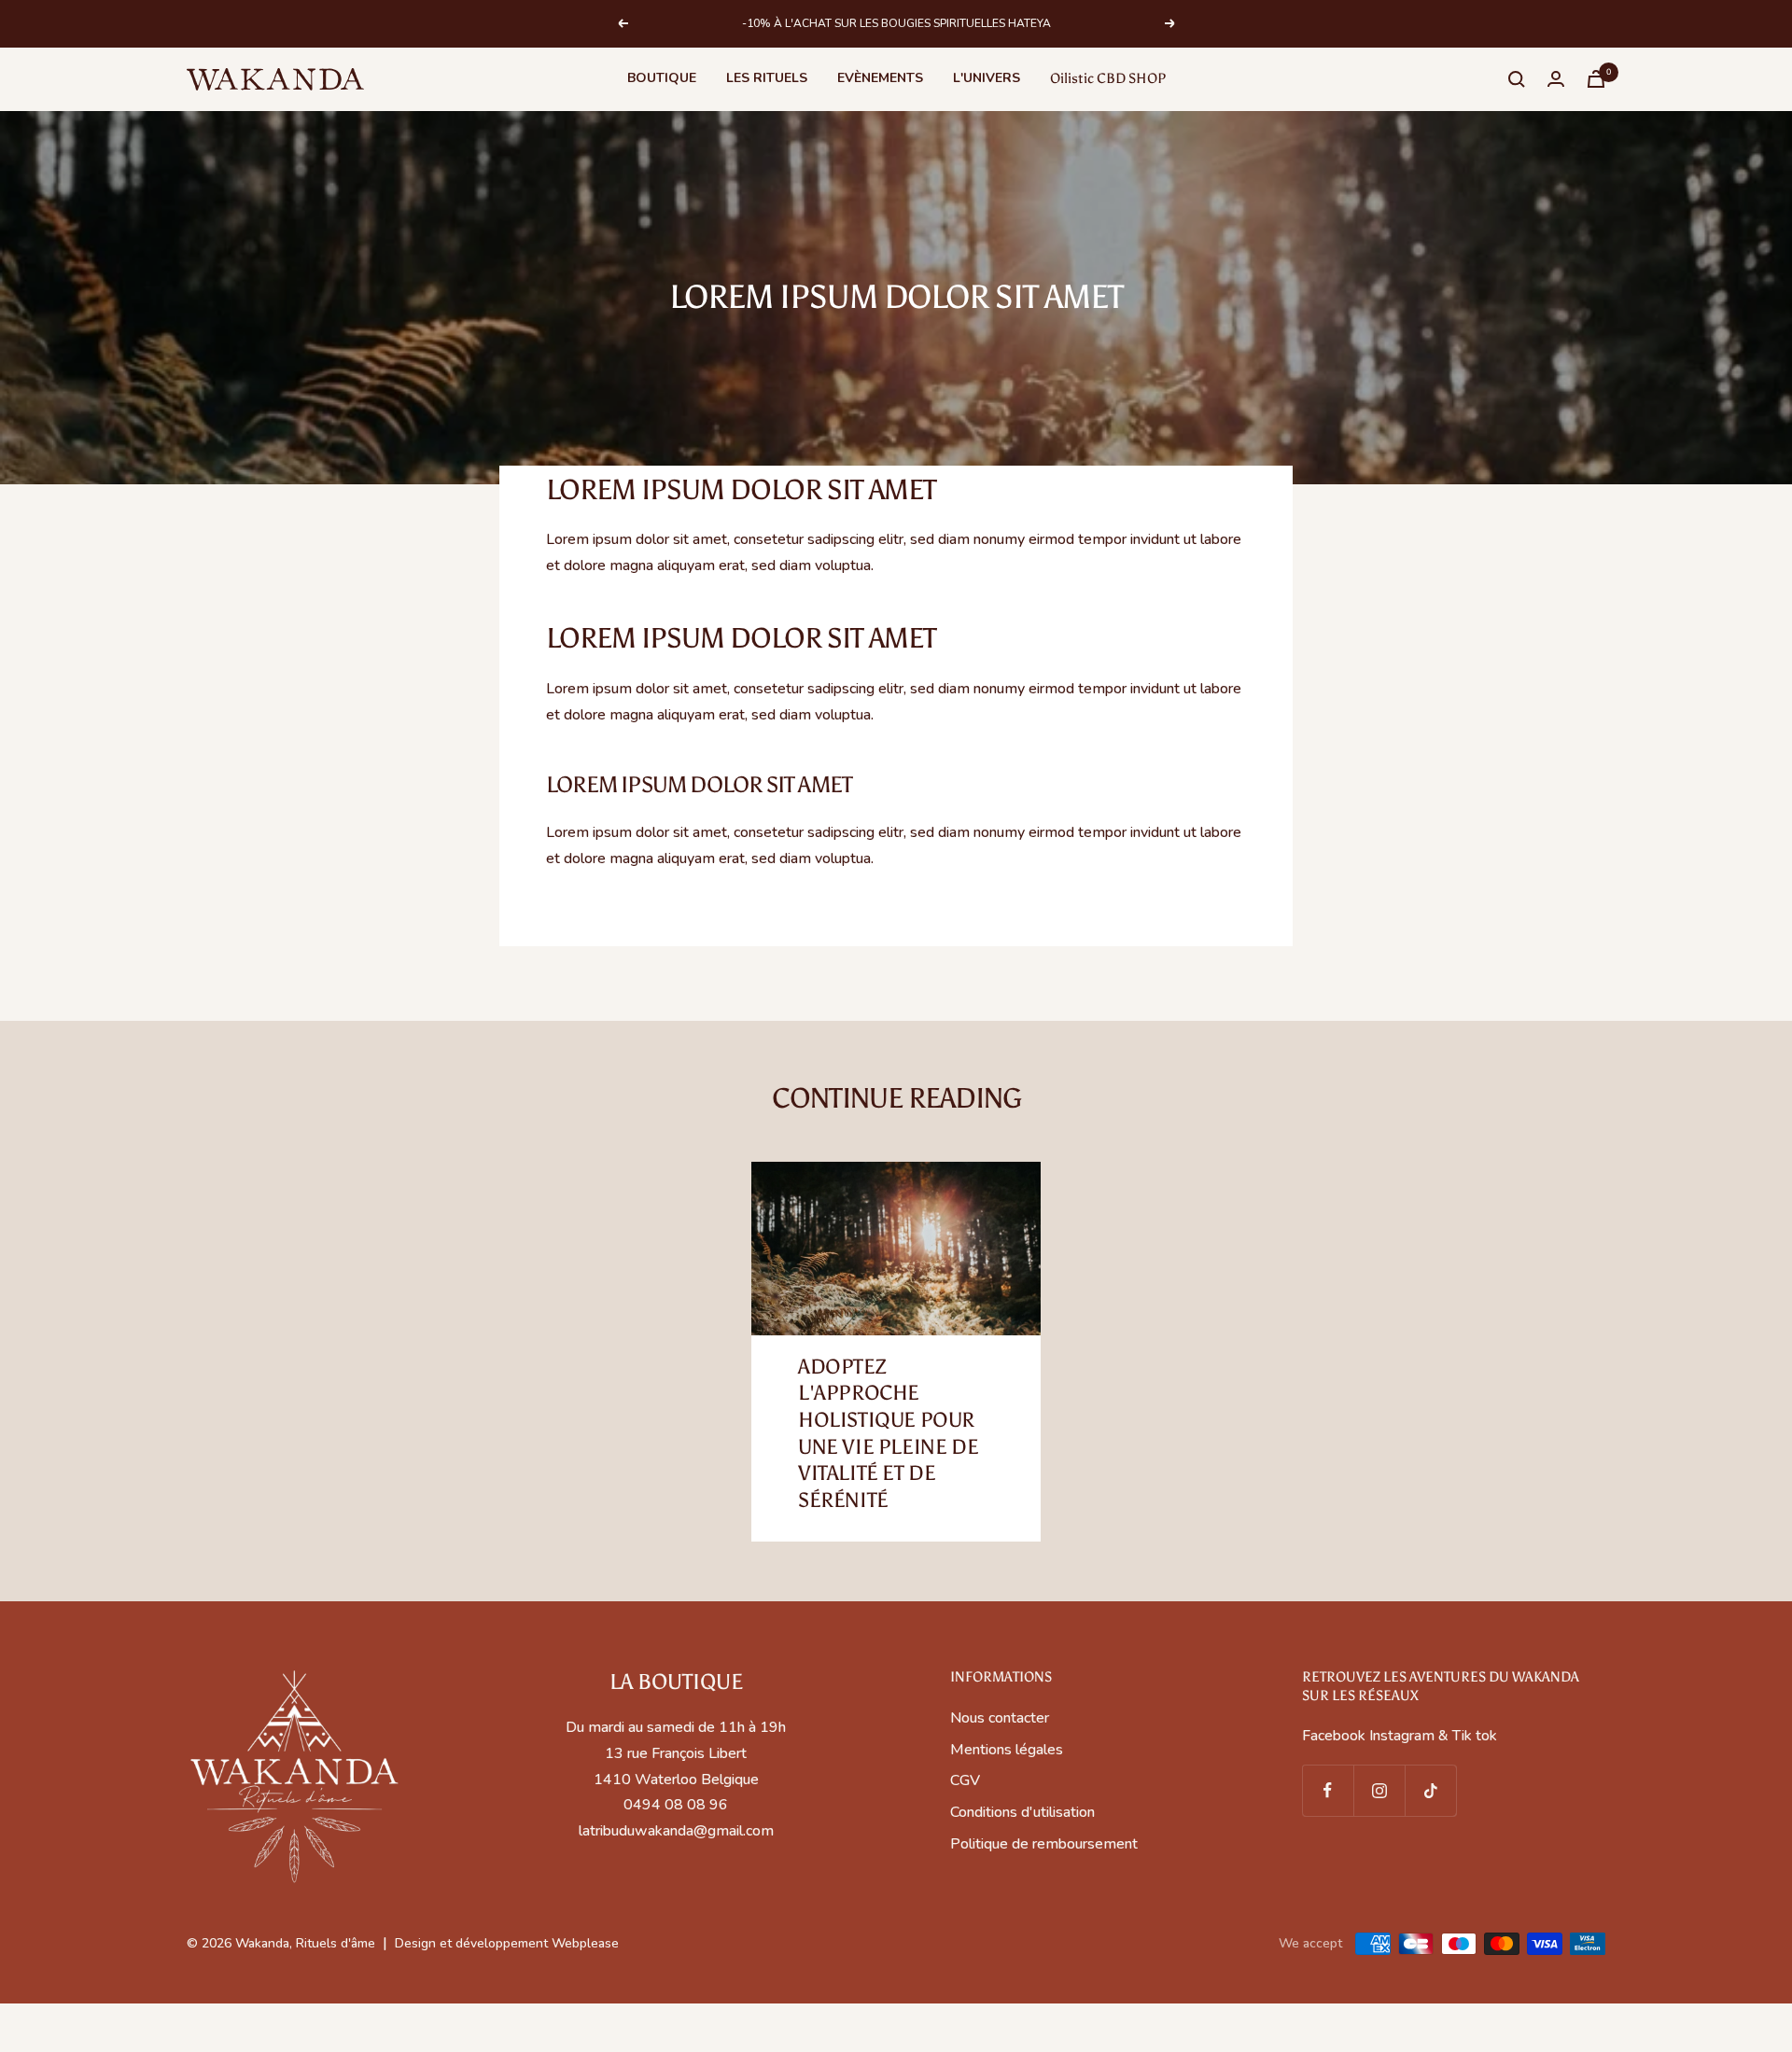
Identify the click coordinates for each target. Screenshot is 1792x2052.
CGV (965, 1780)
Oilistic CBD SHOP (1108, 78)
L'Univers (987, 78)
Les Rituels (767, 78)
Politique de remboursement (1044, 1844)
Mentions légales (1007, 1750)
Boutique (662, 78)
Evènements (880, 78)
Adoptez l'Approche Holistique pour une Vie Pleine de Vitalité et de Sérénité (888, 1433)
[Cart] (1596, 79)
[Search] (1517, 79)
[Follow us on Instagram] (1379, 1790)
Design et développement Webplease (507, 1943)
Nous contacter (1000, 1718)
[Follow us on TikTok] (1430, 1790)
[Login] (1556, 79)
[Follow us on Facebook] (1328, 1790)
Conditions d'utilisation (1022, 1812)
